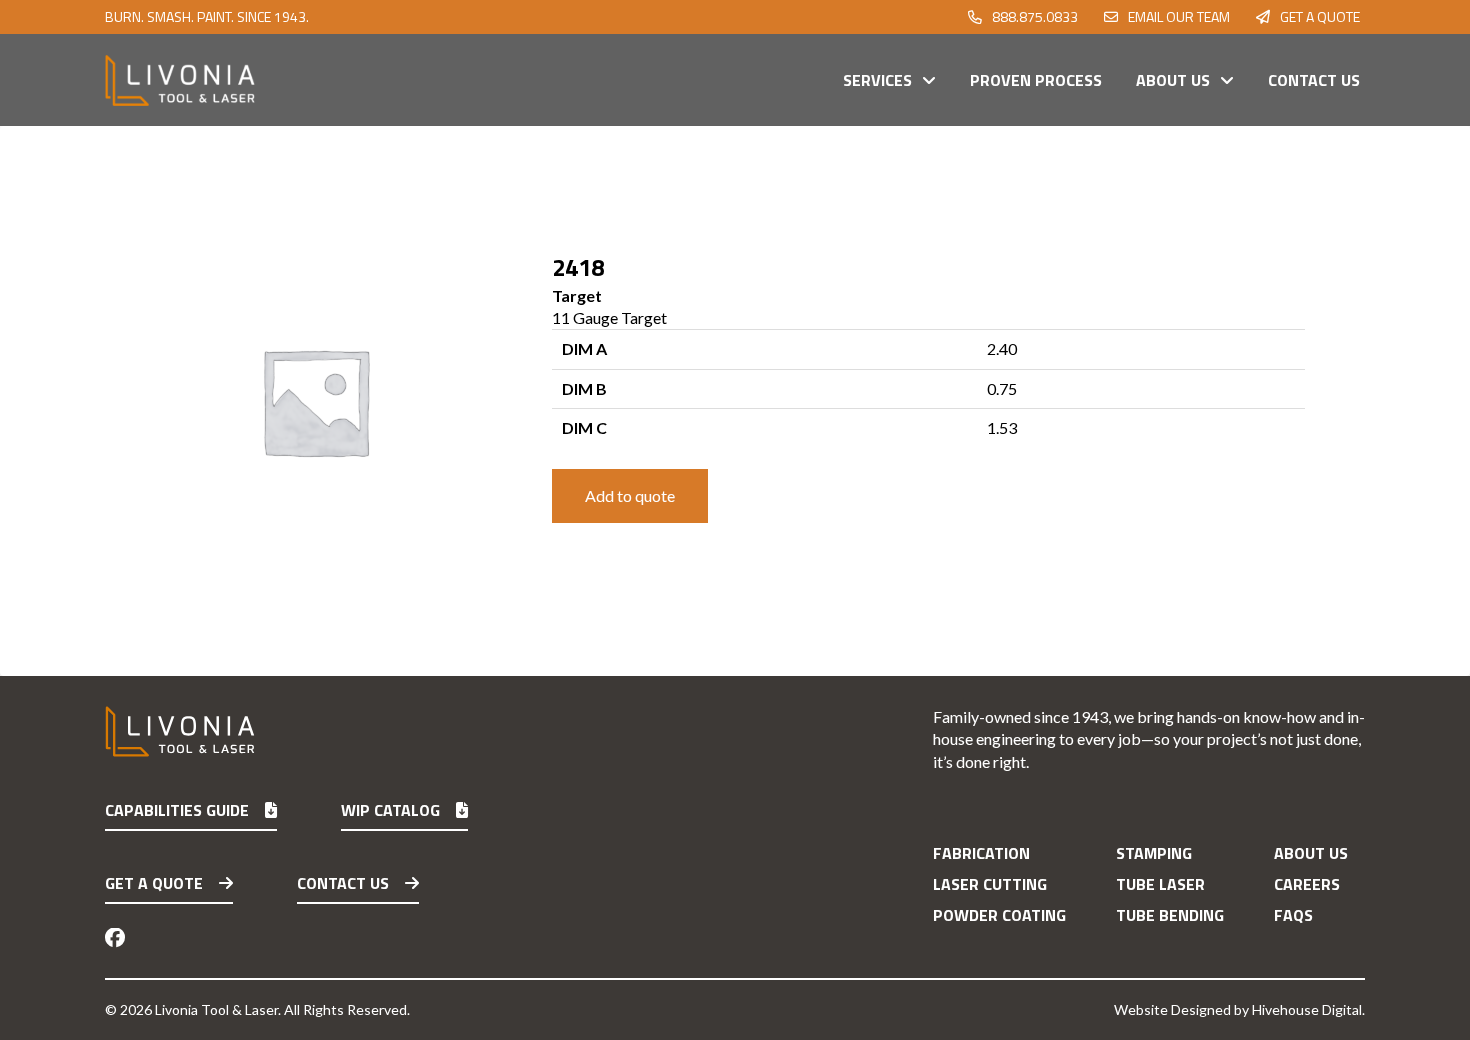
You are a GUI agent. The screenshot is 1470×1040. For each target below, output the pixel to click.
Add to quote (630, 495)
